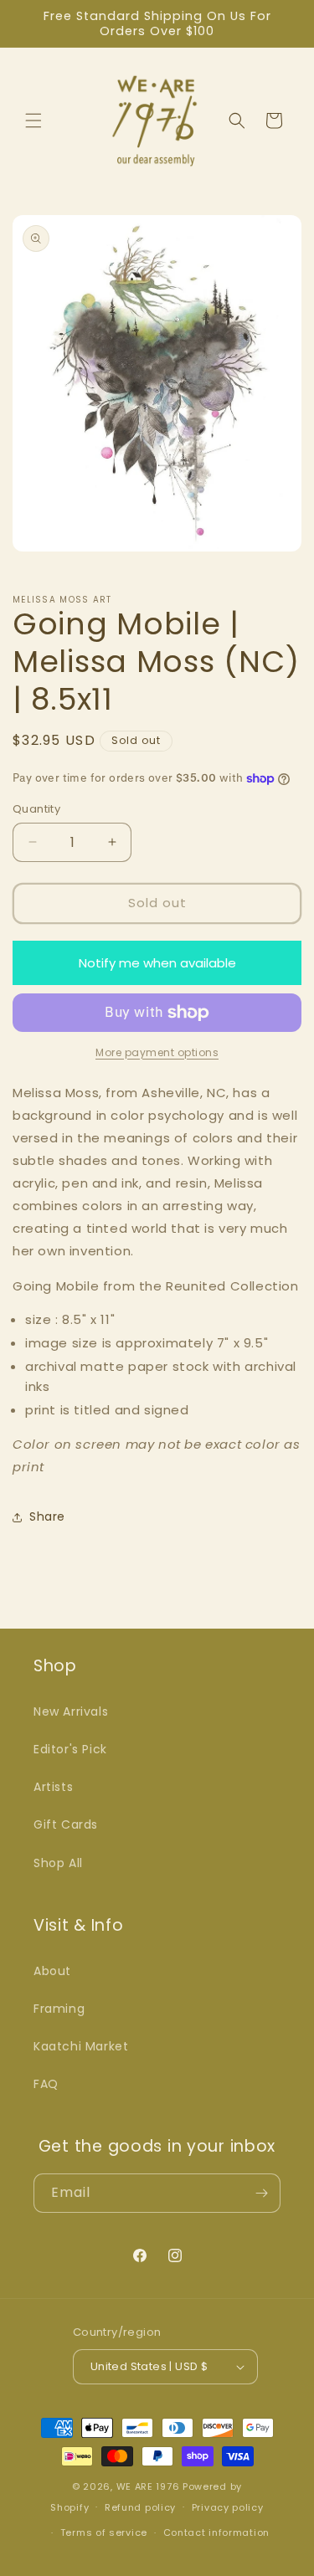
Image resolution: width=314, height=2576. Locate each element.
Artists (53, 1787)
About (52, 1971)
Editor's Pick (70, 1749)
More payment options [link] (157, 1052)
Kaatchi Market (81, 2046)
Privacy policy (228, 2507)
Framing (59, 2009)
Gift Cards (66, 1824)
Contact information (216, 2532)
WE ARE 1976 (148, 2486)
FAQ (46, 2084)
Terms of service (104, 2532)
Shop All (58, 1863)
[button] (33, 121)
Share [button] (47, 1516)
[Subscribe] (261, 2193)
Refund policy (140, 2507)
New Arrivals (71, 1711)
